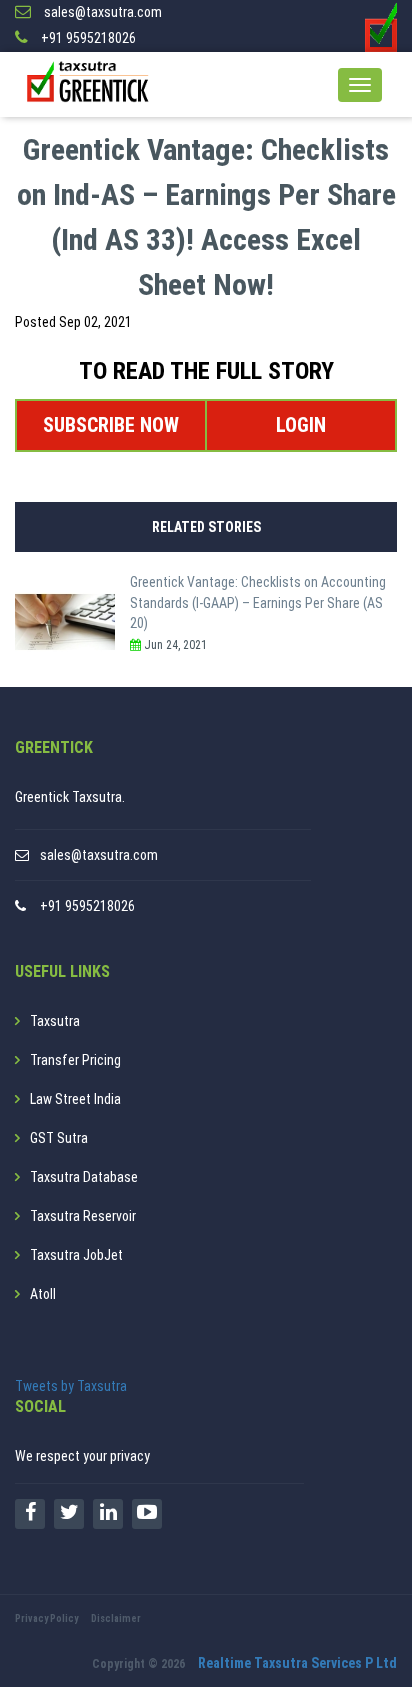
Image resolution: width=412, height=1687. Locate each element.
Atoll (43, 1294)
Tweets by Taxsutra (71, 1386)
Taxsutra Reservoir (83, 1216)
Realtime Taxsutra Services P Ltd (297, 1663)
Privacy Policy (46, 1618)
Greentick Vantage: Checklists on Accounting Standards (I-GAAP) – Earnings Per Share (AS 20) (258, 602)
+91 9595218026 (87, 906)
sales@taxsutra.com (99, 855)
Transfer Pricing (75, 1060)
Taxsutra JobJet (76, 1255)
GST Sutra (59, 1138)
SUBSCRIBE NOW (111, 425)
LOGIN (301, 425)
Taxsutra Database (84, 1177)
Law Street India (75, 1099)
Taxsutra (55, 1021)
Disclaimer (116, 1618)
